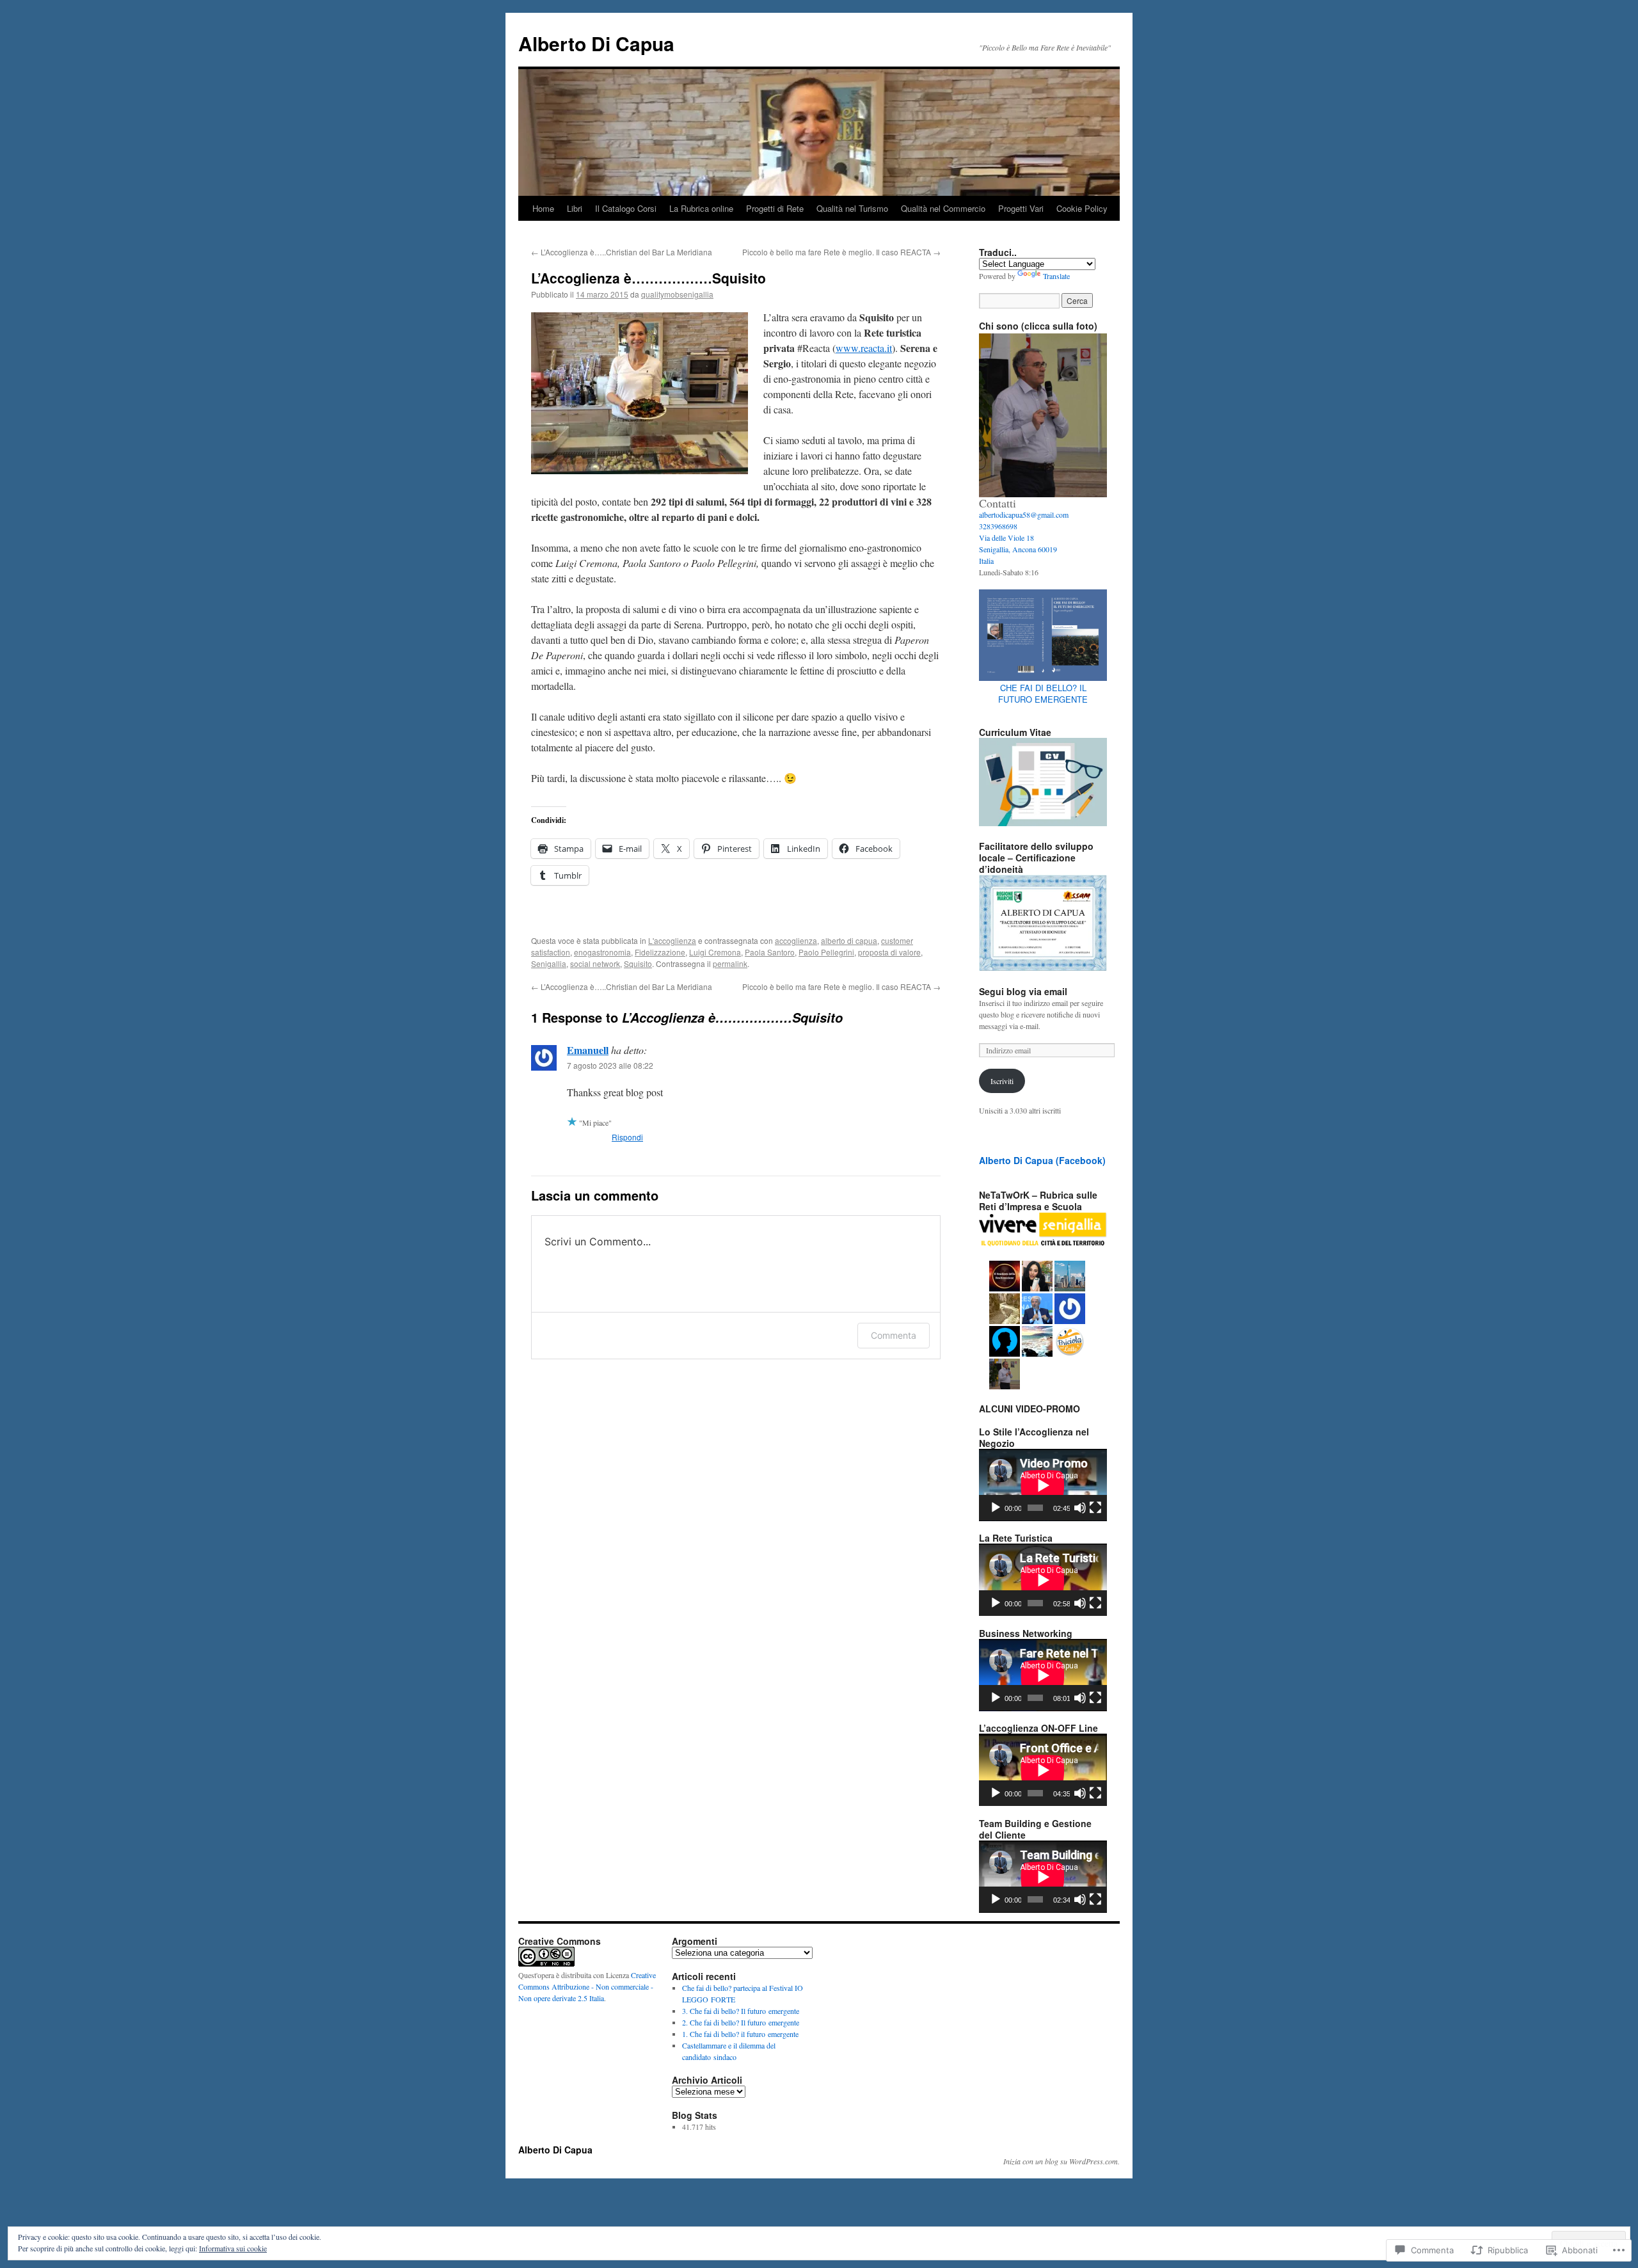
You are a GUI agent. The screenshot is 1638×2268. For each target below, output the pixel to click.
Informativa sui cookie (233, 2248)
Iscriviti (1002, 1081)
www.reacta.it (864, 348)
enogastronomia (602, 952)
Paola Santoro (770, 952)
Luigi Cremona (715, 952)
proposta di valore (889, 952)
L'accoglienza (672, 940)
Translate (1056, 276)
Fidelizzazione (660, 952)
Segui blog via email (1023, 991)
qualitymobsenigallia (677, 294)
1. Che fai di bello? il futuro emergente (740, 2034)
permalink (730, 963)
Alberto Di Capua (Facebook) (1042, 1160)
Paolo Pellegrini (826, 952)
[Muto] (1080, 1508)
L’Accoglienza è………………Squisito (648, 278)
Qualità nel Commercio (943, 208)
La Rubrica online (701, 208)
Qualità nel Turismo (852, 208)
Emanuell (588, 1050)
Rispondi (627, 1137)
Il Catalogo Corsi (626, 208)
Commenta (894, 1335)
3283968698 (998, 526)
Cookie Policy (1082, 208)
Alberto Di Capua (596, 43)
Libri (575, 208)
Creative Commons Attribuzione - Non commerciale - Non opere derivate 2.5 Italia (587, 1986)
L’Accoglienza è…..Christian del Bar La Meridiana (622, 252)
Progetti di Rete (775, 208)
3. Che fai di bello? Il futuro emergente (741, 2011)
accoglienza (796, 940)
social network (595, 963)
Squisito (638, 963)
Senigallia (549, 963)
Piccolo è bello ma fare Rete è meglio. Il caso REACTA (841, 252)
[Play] (996, 1508)
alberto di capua (849, 940)
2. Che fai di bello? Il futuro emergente (741, 2022)
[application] (1043, 1485)
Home (543, 208)
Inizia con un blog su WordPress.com (1061, 2161)
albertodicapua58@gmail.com (1024, 515)
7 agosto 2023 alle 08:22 (610, 1065)
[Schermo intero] (1095, 1508)
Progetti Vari (1021, 208)
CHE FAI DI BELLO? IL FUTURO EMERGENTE (1043, 693)
